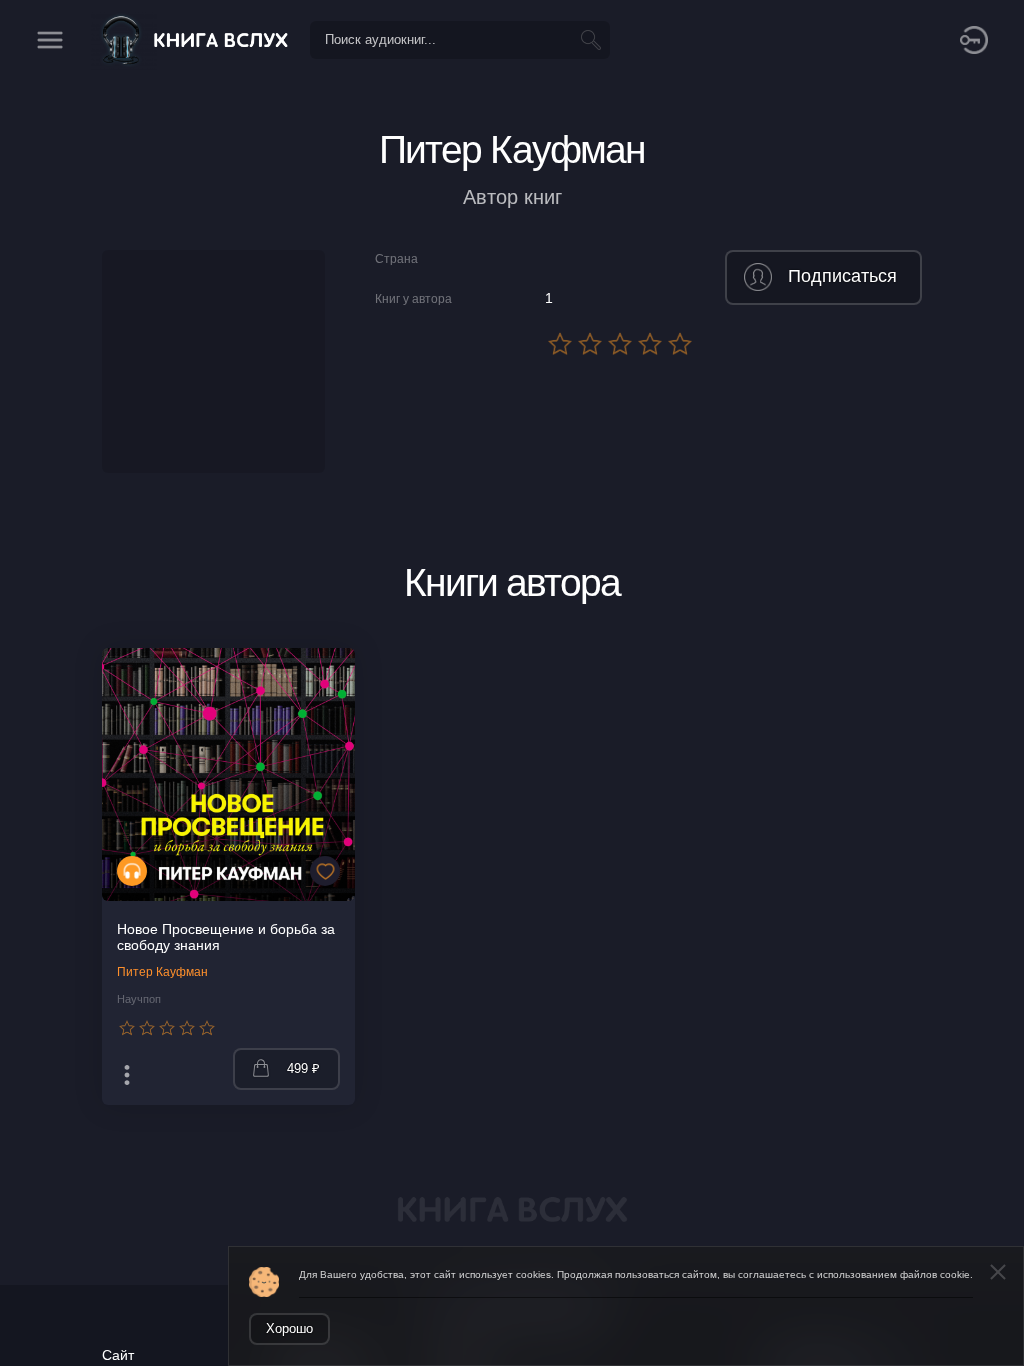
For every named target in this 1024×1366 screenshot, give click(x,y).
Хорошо (289, 1328)
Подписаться (842, 276)
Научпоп (139, 999)
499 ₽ (303, 1068)
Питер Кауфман (162, 972)
